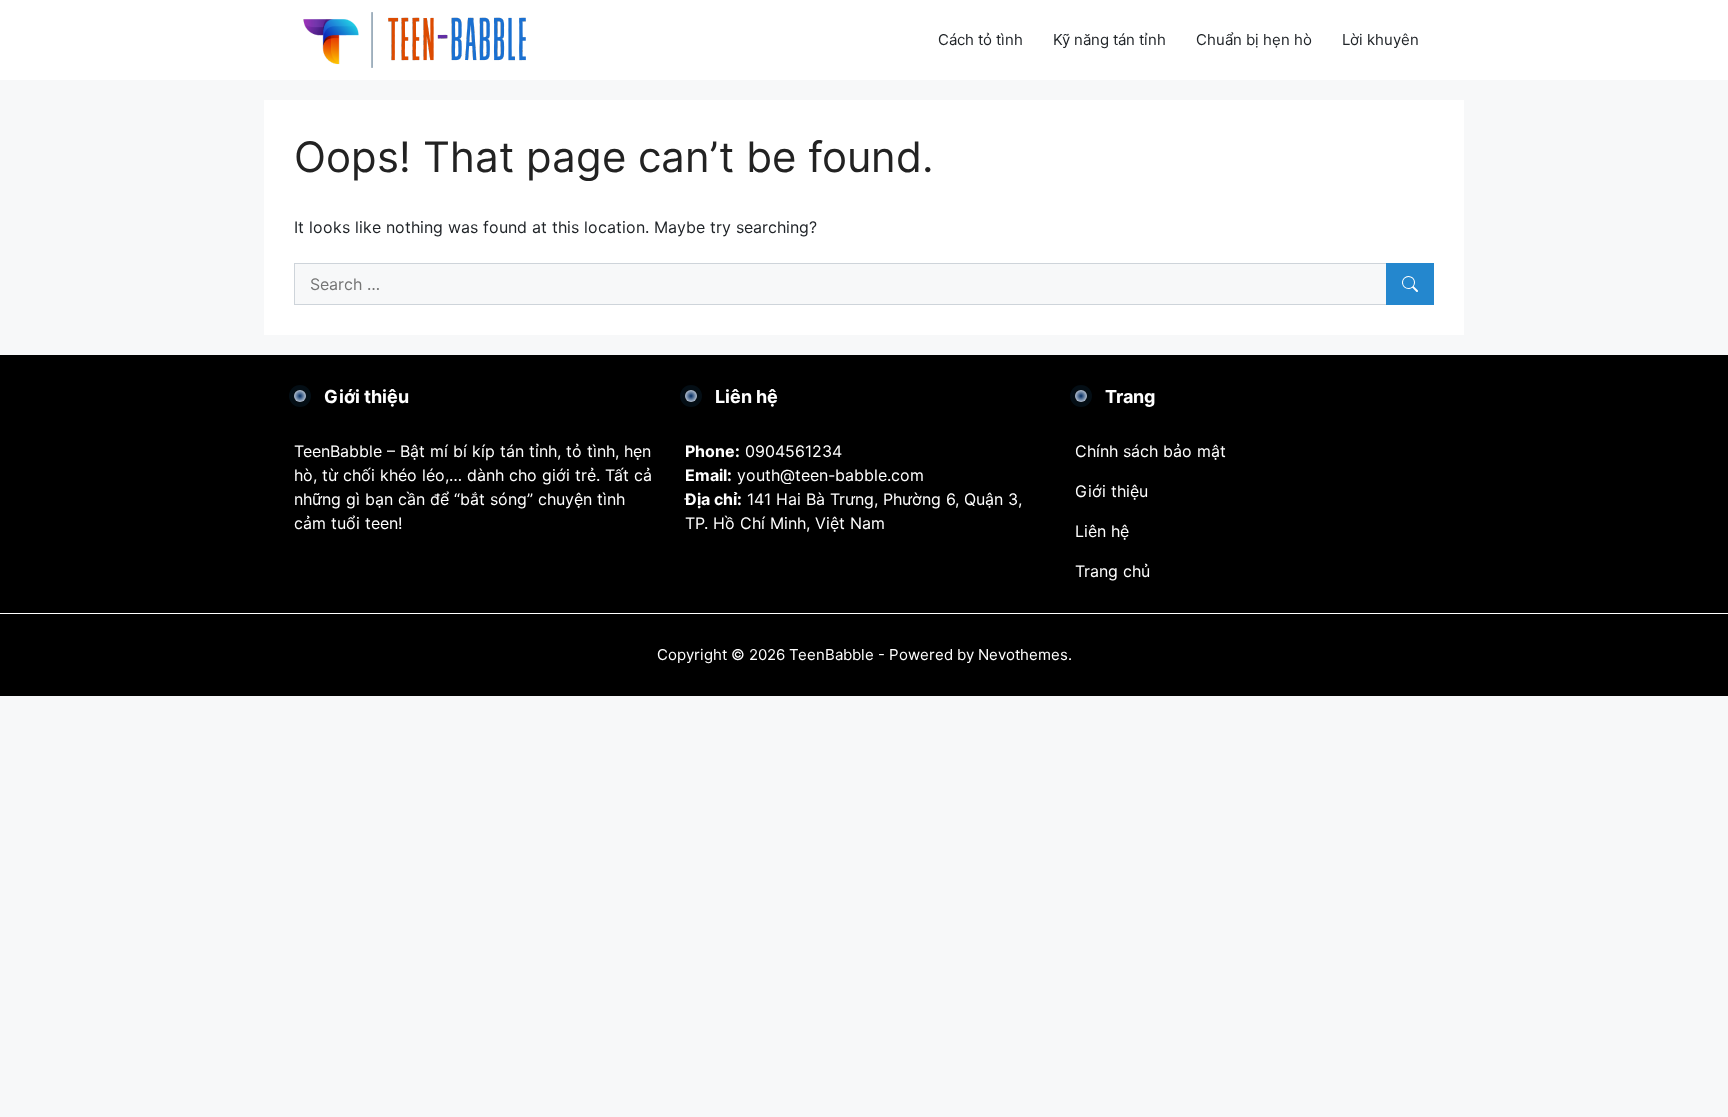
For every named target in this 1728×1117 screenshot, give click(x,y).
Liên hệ (1102, 531)
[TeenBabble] (419, 38)
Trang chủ (1112, 571)
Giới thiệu (1111, 491)
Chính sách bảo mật (1150, 451)
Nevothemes (1023, 654)
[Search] (1410, 284)
